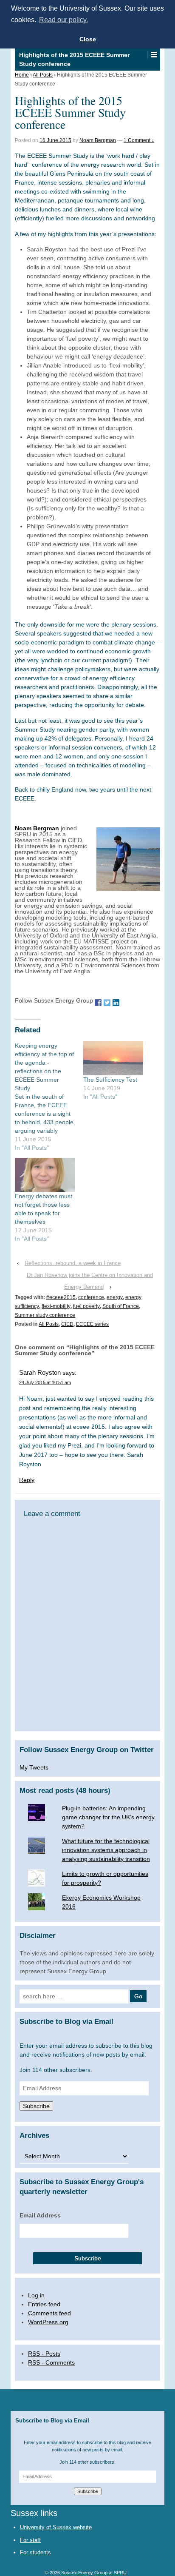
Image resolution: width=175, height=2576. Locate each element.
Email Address (40, 2215)
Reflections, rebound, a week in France (73, 1263)
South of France (121, 1306)
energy (115, 1297)
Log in (36, 2295)
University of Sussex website (56, 2527)
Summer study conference (45, 1315)
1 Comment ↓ (139, 140)
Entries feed (44, 2304)
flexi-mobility (56, 1306)
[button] (154, 55)
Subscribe (36, 2106)
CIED (67, 1324)
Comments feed (49, 2313)
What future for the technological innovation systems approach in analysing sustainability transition (106, 1850)
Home (22, 75)
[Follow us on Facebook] (98, 1002)
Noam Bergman (98, 140)
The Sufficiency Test (110, 1080)
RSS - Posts (44, 2354)
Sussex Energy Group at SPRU (93, 2573)
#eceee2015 (61, 1297)
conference (91, 1297)
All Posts (43, 75)
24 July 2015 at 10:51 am (45, 1382)
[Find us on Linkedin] (116, 1002)
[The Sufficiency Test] (113, 1059)
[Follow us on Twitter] (107, 1002)
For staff (30, 2540)
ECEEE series (92, 1324)
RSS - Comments (51, 2362)
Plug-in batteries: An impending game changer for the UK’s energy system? (108, 1817)
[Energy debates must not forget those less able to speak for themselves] (45, 1175)
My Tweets (34, 1767)
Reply (27, 1480)
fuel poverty (86, 1306)
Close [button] (88, 39)
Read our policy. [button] (64, 20)
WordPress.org (48, 2322)
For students (35, 2552)
